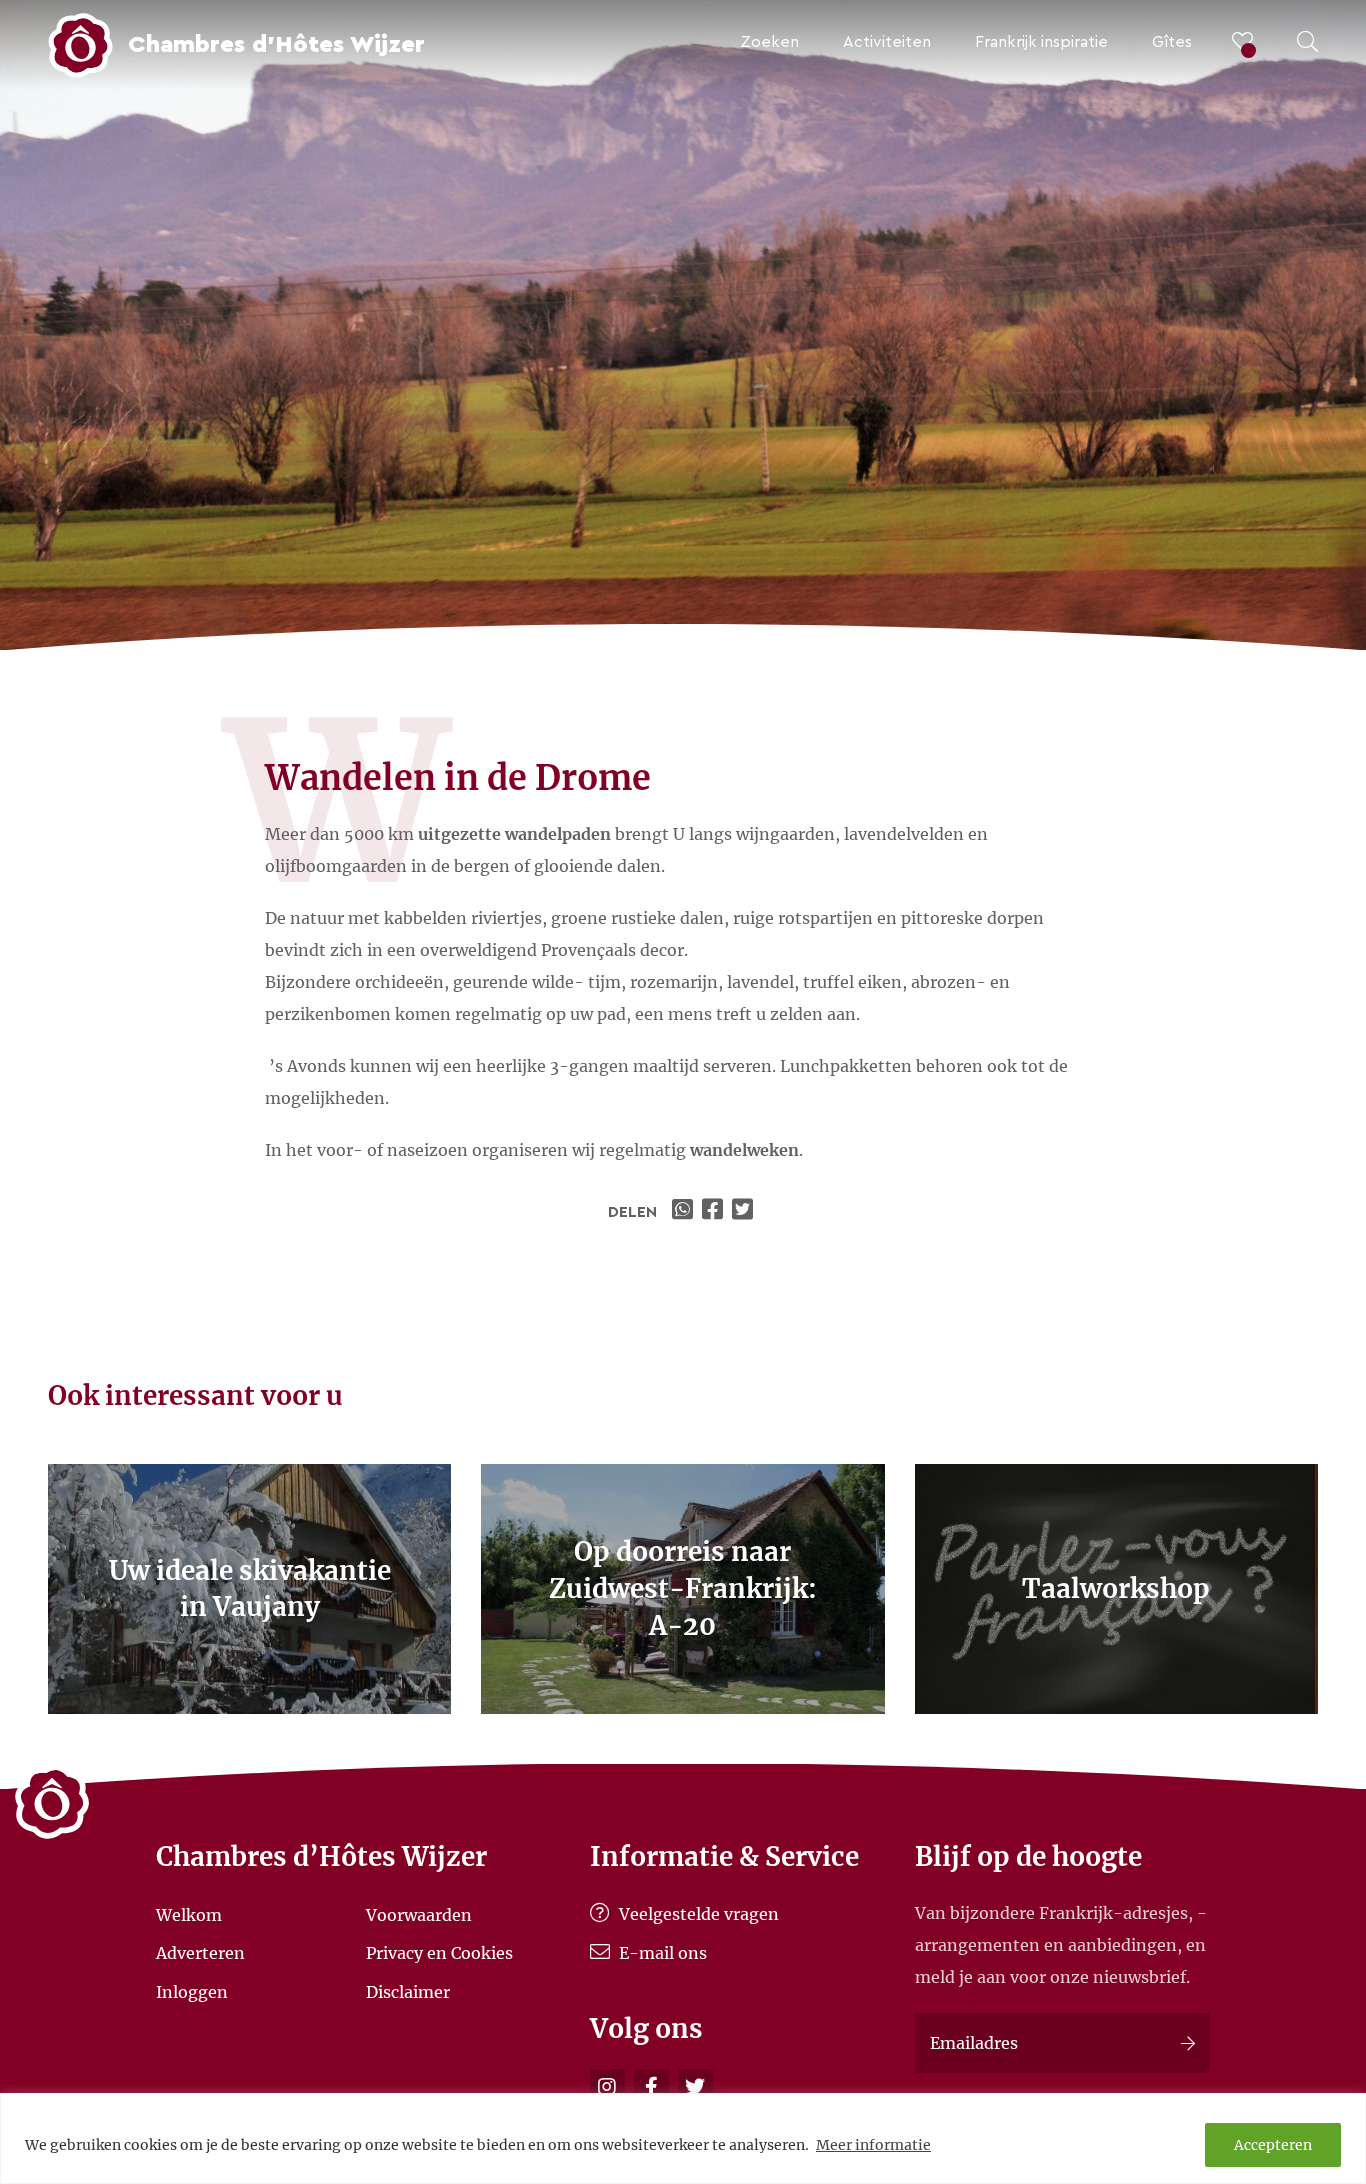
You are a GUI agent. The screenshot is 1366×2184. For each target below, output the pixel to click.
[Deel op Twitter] (745, 1212)
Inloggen (192, 1992)
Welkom (189, 1914)
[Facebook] (651, 2086)
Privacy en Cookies (439, 1953)
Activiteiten (887, 42)
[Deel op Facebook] (715, 1212)
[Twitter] (695, 2086)
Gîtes (1172, 42)
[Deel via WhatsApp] (685, 1212)
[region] (683, 2138)
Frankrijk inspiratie (1041, 42)
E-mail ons (661, 1953)
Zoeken (769, 42)
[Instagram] (607, 2086)
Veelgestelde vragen (697, 1914)
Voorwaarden (419, 1914)
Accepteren (1273, 2145)
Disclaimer (408, 1992)
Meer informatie (873, 2145)
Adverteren (200, 1953)
